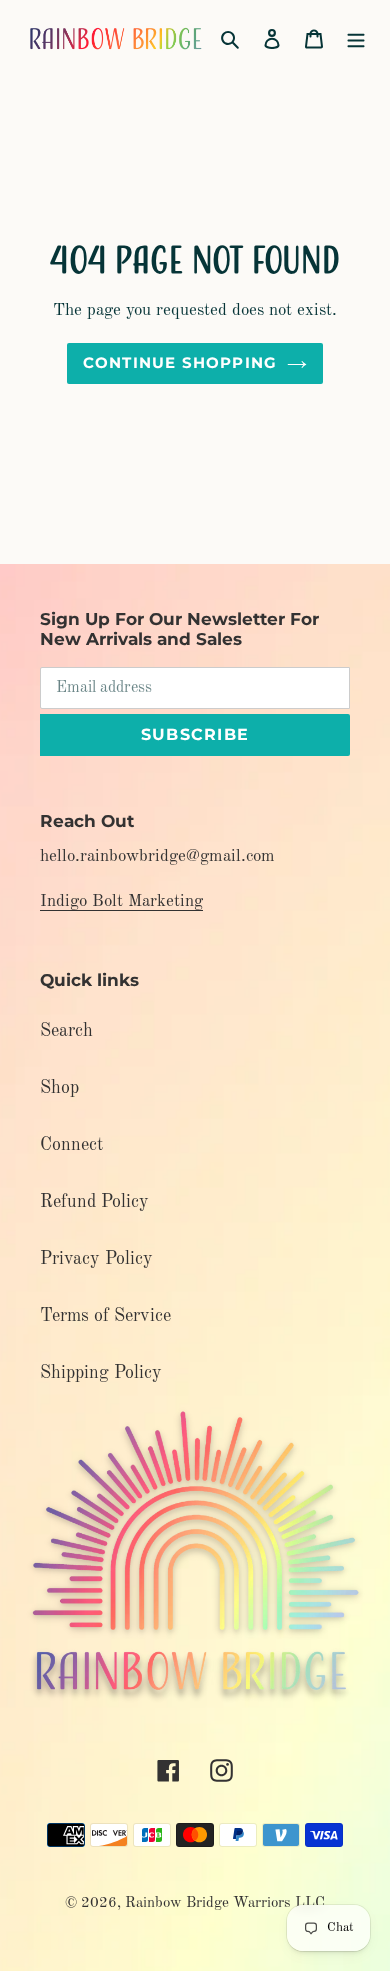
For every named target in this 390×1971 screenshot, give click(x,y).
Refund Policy (94, 1202)
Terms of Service (105, 1316)
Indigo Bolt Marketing (121, 901)
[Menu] (356, 38)
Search (66, 1031)
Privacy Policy (96, 1259)
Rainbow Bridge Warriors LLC (225, 1903)
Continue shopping (180, 362)
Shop (59, 1088)
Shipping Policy (101, 1373)
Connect (71, 1145)
